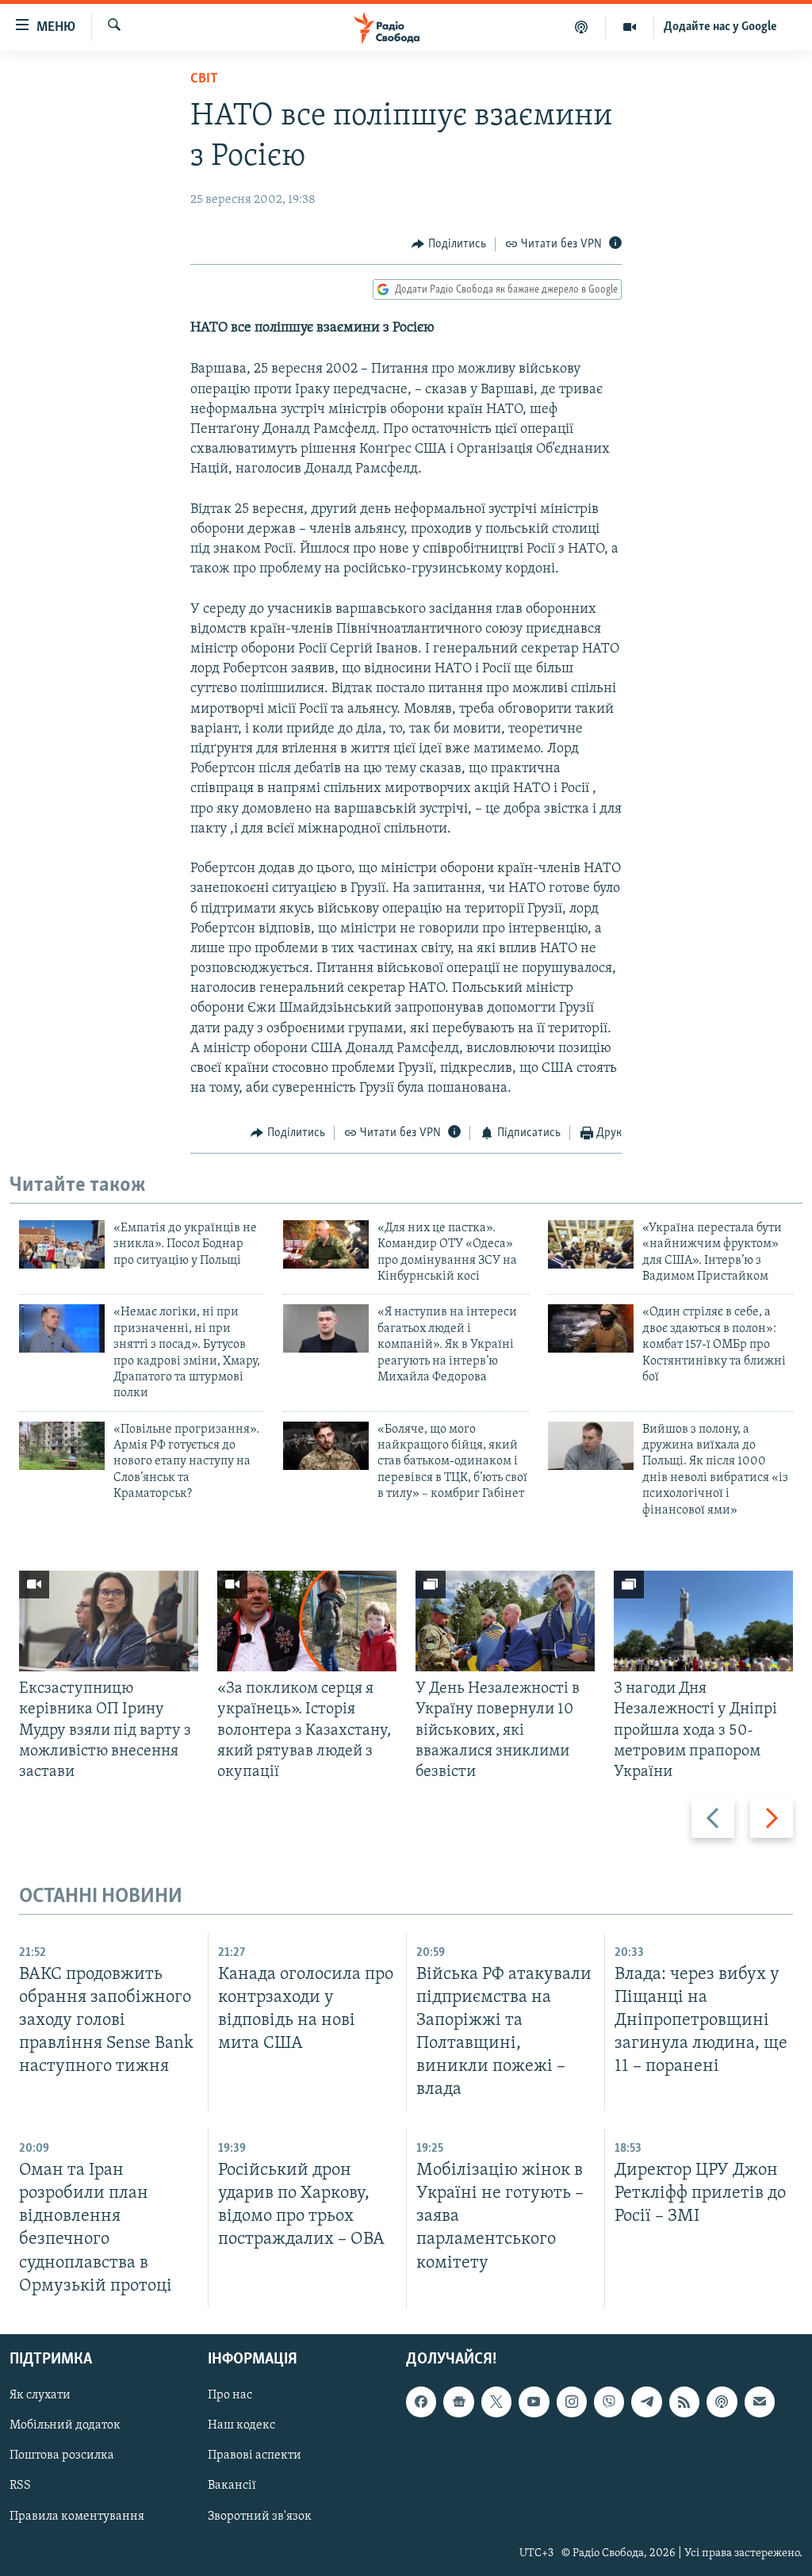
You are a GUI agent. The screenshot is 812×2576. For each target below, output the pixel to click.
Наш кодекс (241, 2425)
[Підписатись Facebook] (421, 2402)
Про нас (230, 2395)
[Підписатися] (760, 2402)
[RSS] (684, 2402)
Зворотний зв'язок (260, 2516)
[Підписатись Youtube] (534, 2402)
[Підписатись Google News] (458, 2402)
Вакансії (232, 2486)
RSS (20, 2486)
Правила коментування (77, 2516)
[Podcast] (722, 2402)
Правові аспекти (255, 2455)
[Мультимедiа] (630, 27)
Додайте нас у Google (720, 27)
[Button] (449, 244)
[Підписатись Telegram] (646, 2402)
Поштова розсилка (62, 2455)
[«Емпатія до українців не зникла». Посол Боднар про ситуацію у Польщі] (62, 1244)
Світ (204, 79)
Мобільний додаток (65, 2425)
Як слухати (40, 2395)
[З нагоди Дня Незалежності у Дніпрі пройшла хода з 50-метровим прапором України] (703, 1621)
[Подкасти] (582, 27)
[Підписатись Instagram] (572, 2402)
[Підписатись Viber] (609, 2402)
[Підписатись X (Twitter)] (496, 2402)
